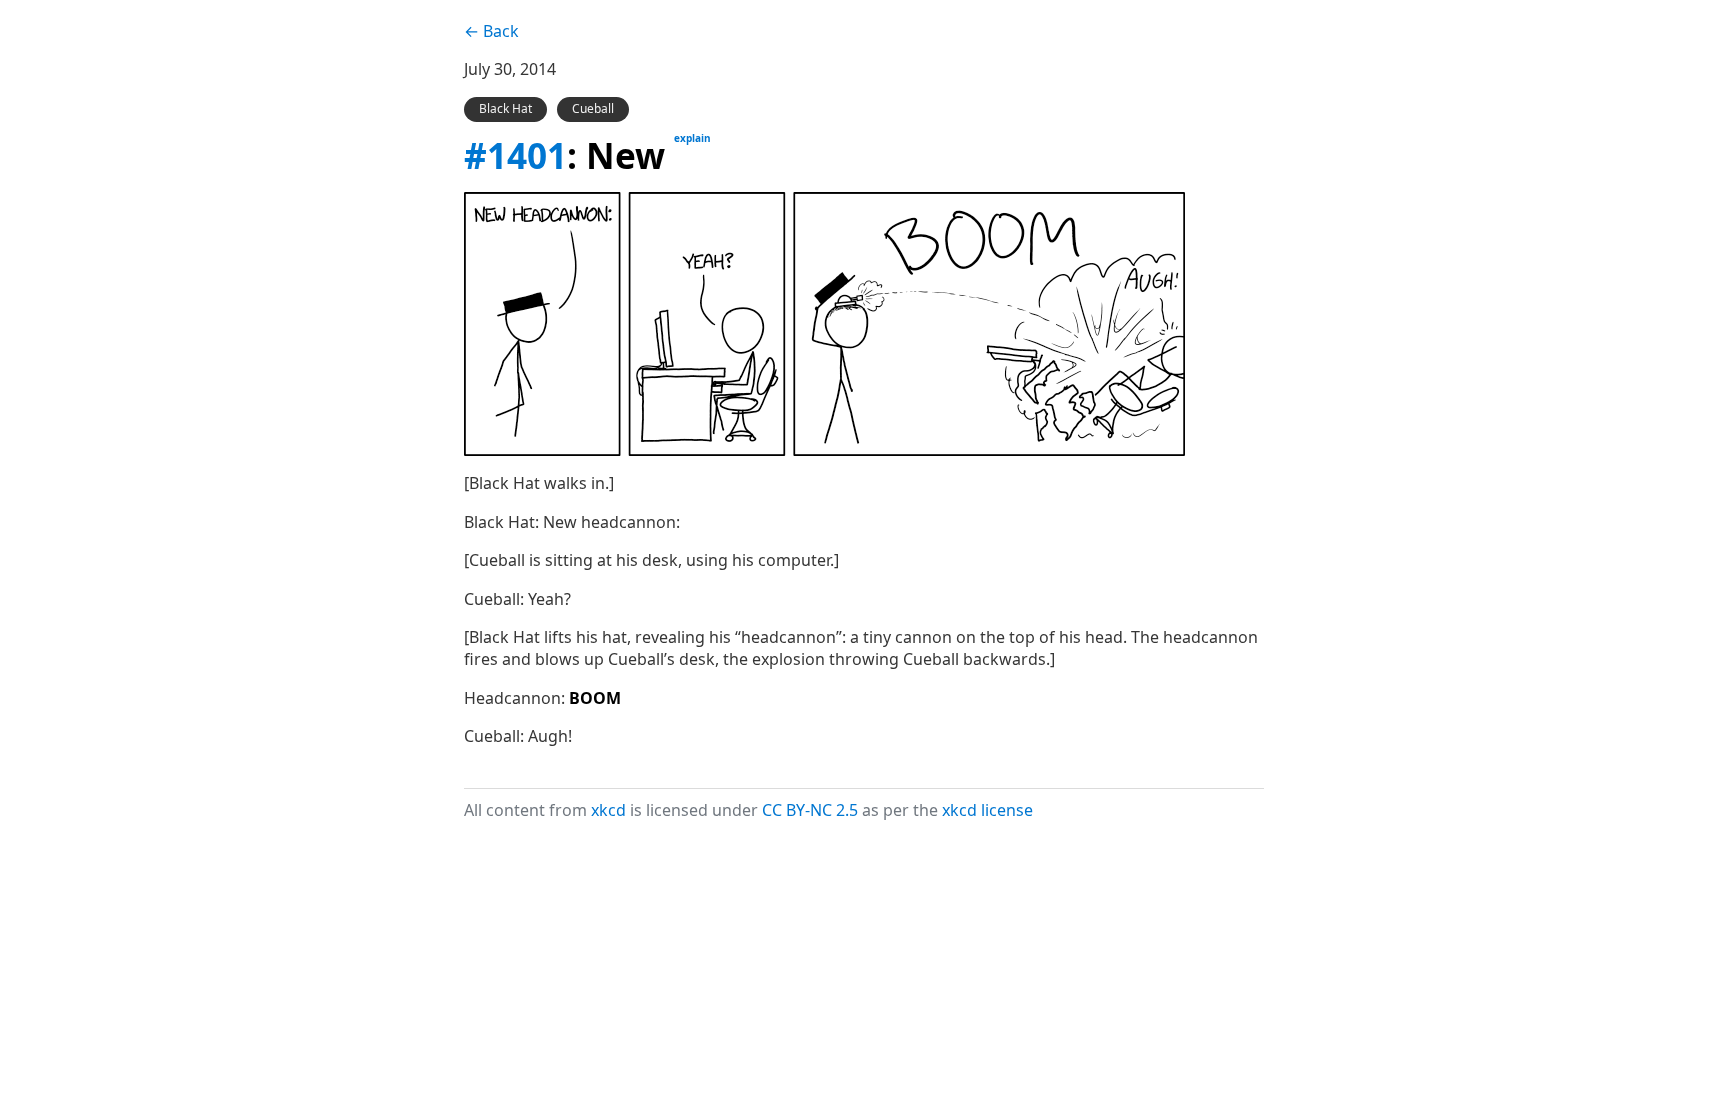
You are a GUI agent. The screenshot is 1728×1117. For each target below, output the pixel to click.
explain (692, 138)
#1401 (515, 155)
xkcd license (987, 810)
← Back (491, 31)
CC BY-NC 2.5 (810, 810)
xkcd (608, 810)
